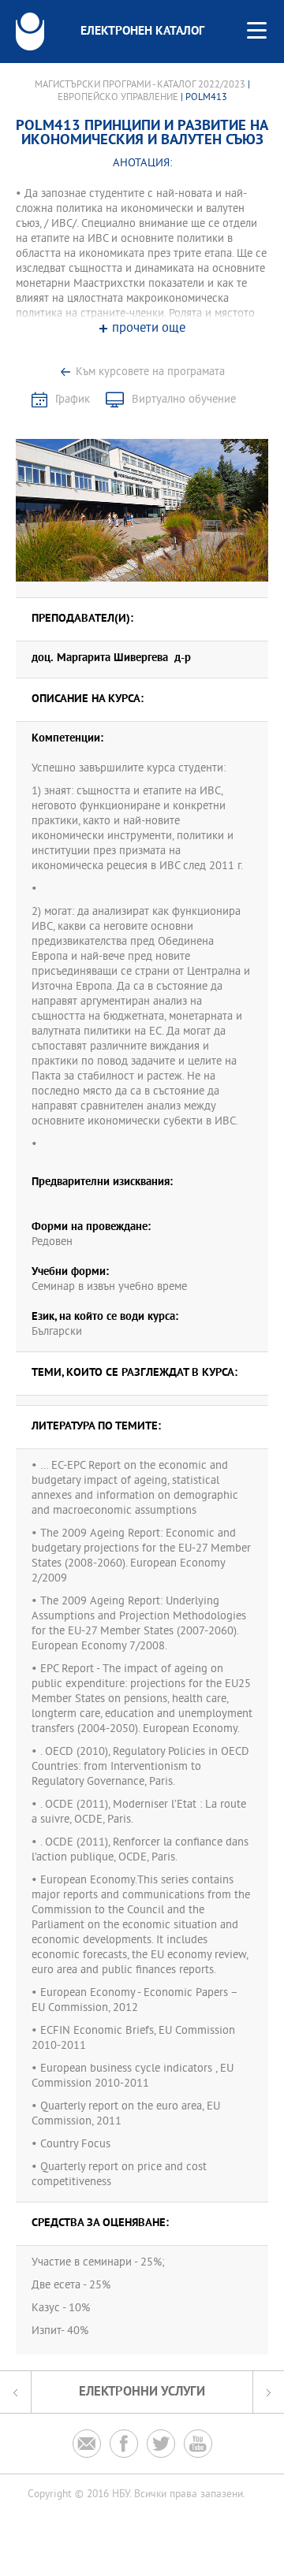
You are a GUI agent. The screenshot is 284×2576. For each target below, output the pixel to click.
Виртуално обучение (184, 400)
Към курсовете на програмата (150, 372)
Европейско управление (119, 98)
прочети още (149, 329)
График (73, 400)
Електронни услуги (142, 2392)
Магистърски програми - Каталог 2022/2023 (140, 85)
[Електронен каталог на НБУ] (30, 32)
